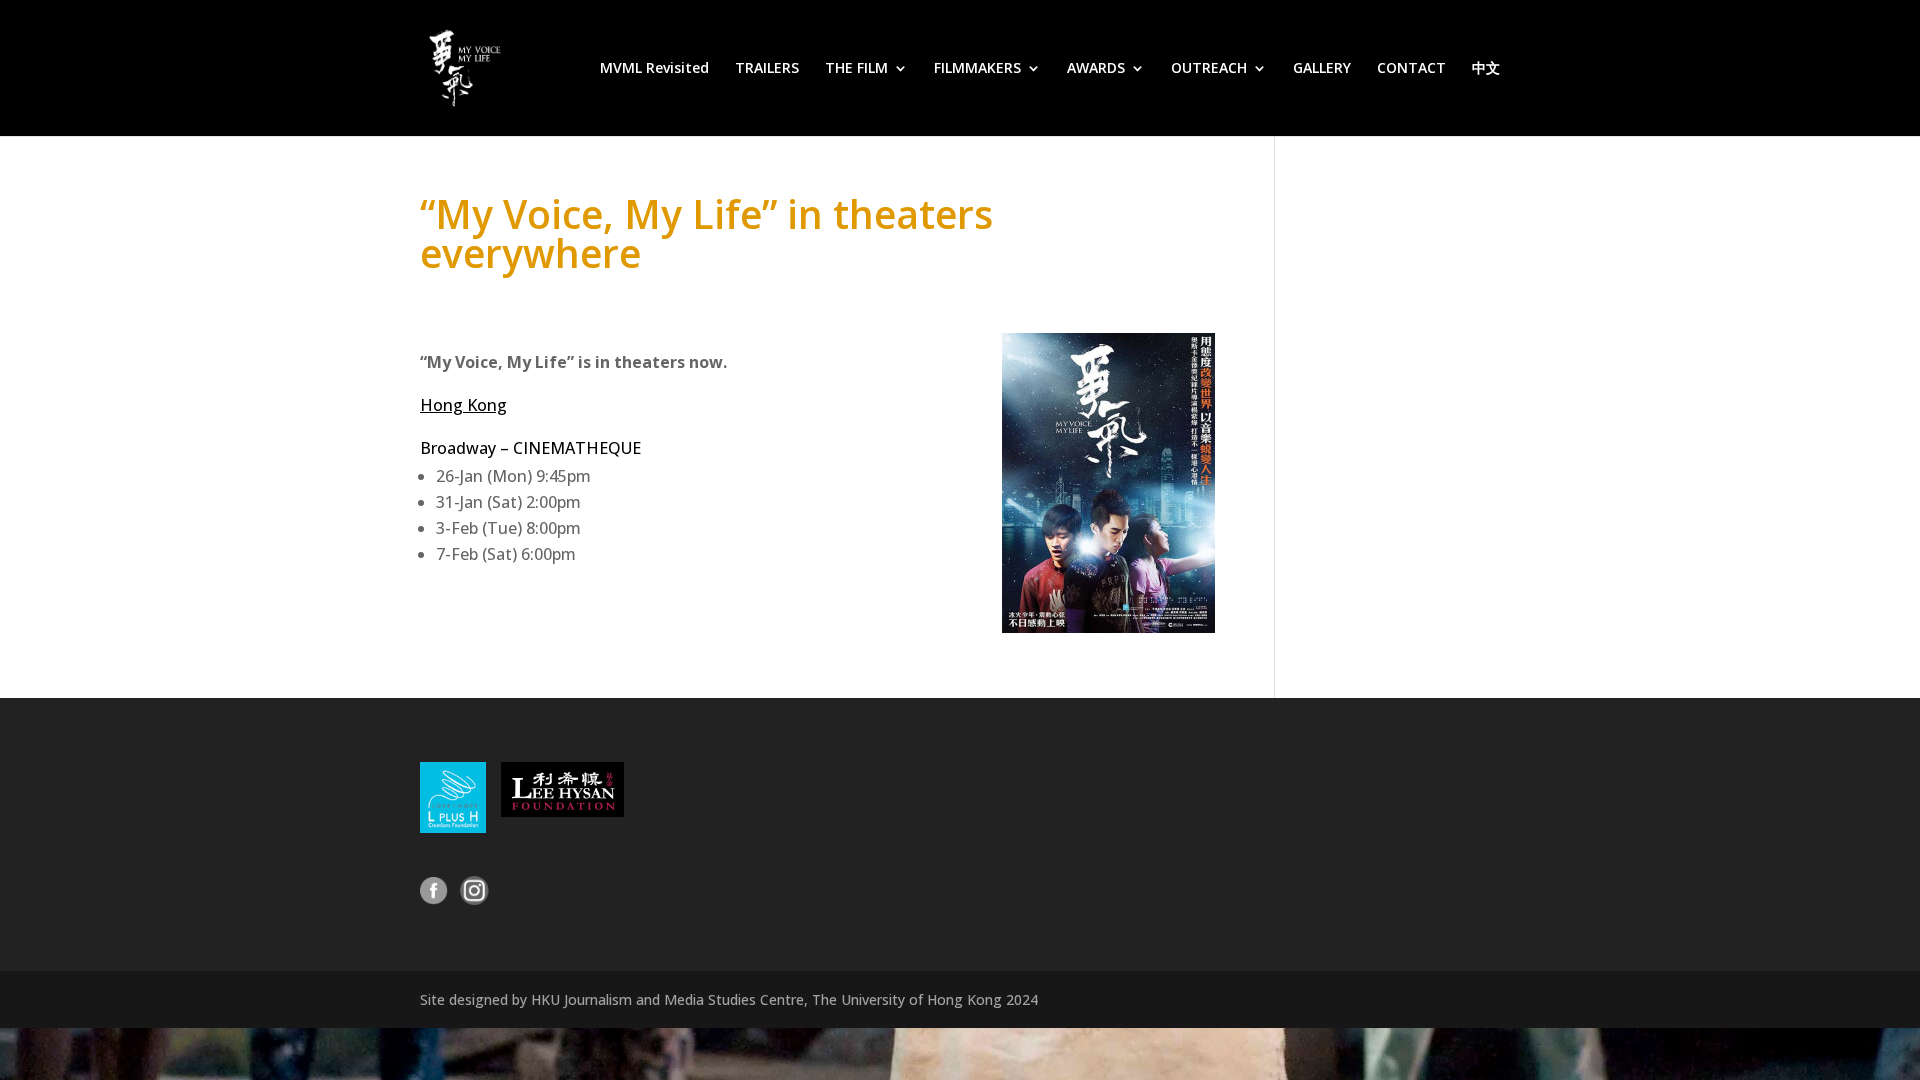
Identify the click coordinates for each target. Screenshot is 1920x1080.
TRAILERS (767, 69)
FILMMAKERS (977, 69)
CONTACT (1411, 69)
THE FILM (856, 69)
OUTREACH (1209, 69)
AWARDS (1096, 69)
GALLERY (1322, 69)
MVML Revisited (654, 69)
